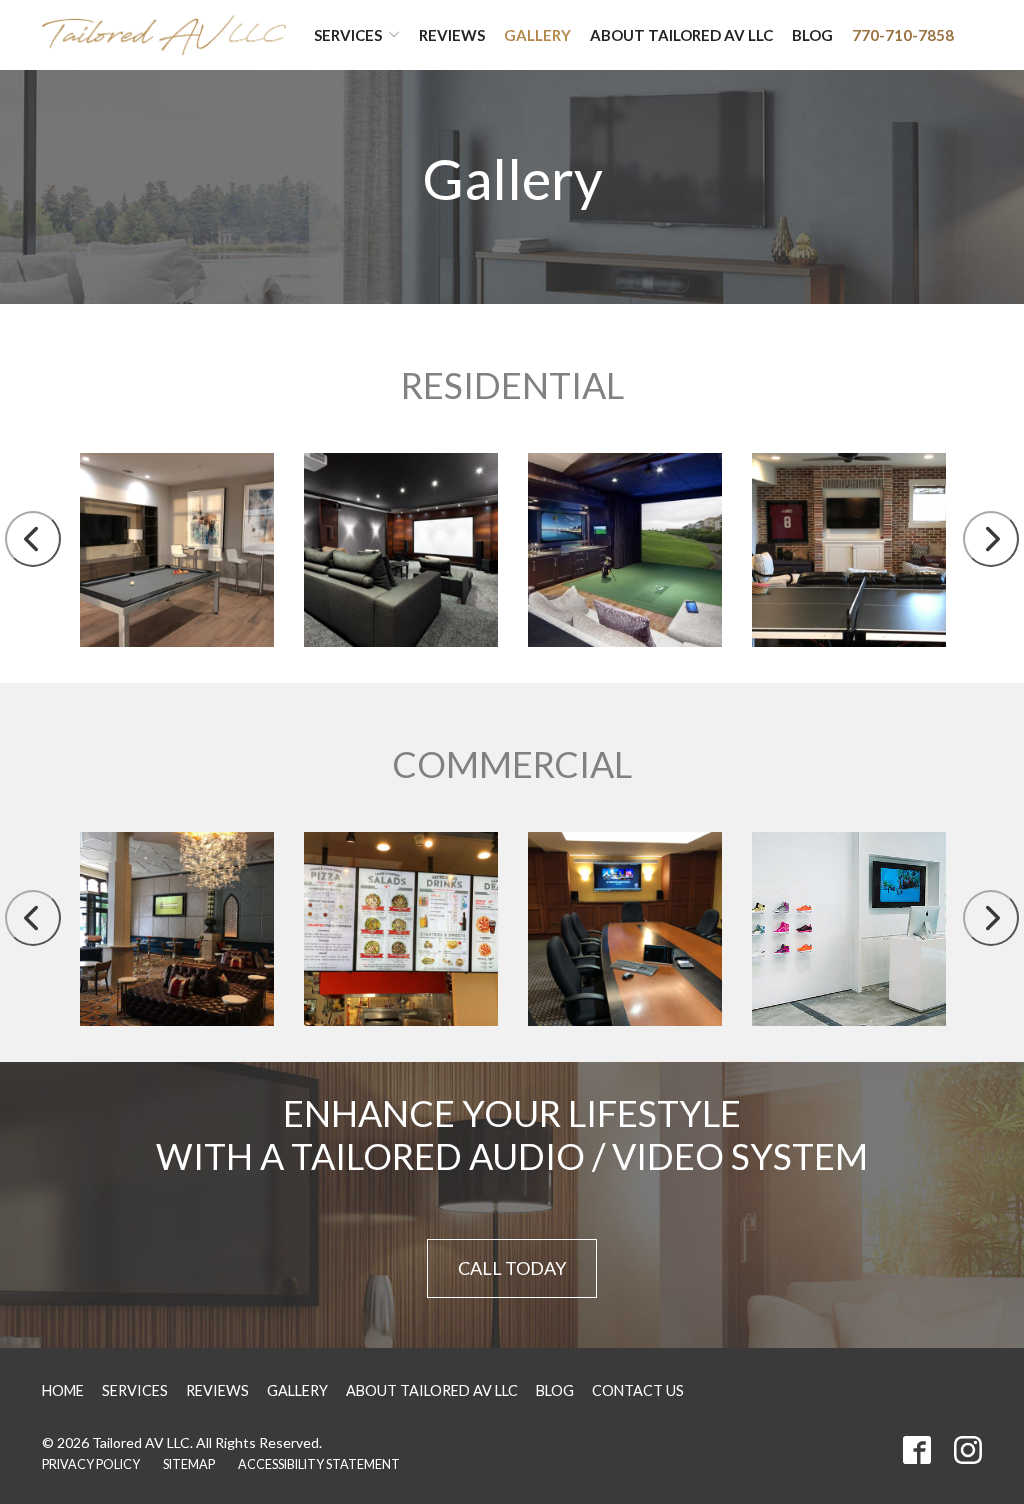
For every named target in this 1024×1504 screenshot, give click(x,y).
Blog (812, 35)
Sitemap (189, 1464)
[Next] (991, 539)
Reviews (452, 35)
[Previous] (33, 539)
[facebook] (917, 1450)
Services (348, 35)
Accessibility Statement (319, 1464)
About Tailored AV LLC (681, 35)
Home (63, 1390)
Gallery (537, 35)
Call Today (512, 1268)
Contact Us (638, 1390)
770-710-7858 (903, 35)
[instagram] (968, 1450)
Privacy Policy (91, 1464)
